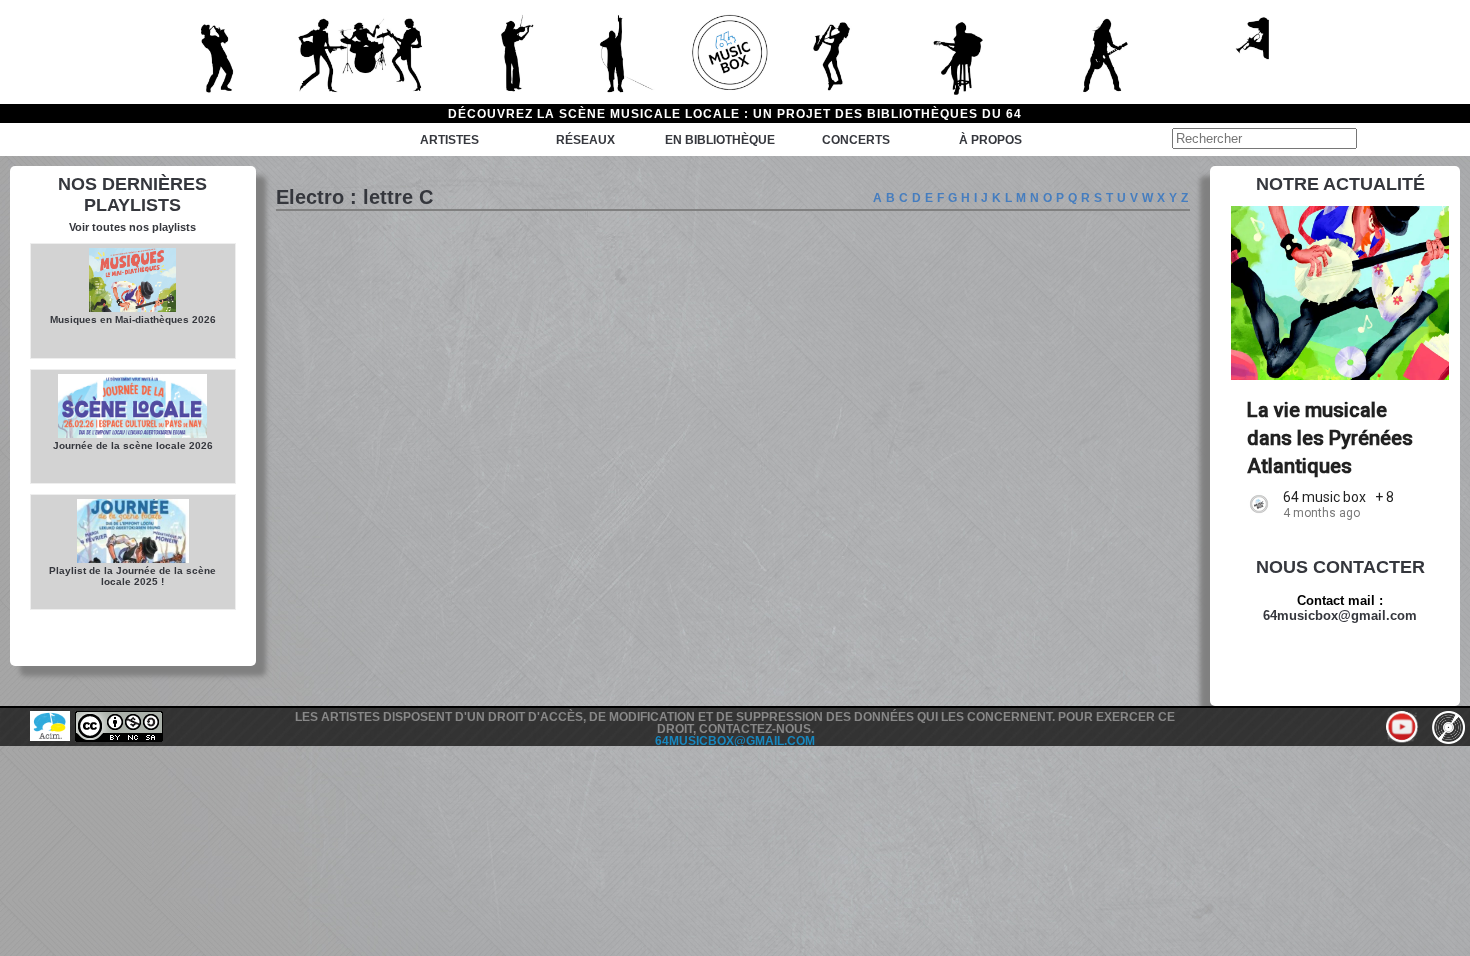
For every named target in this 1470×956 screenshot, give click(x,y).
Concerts (856, 140)
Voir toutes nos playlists (132, 227)
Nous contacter (1340, 567)
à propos (990, 140)
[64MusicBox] (735, 52)
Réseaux (585, 140)
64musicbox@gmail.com (1340, 615)
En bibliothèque (720, 140)
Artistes (449, 140)
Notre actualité (1340, 184)
